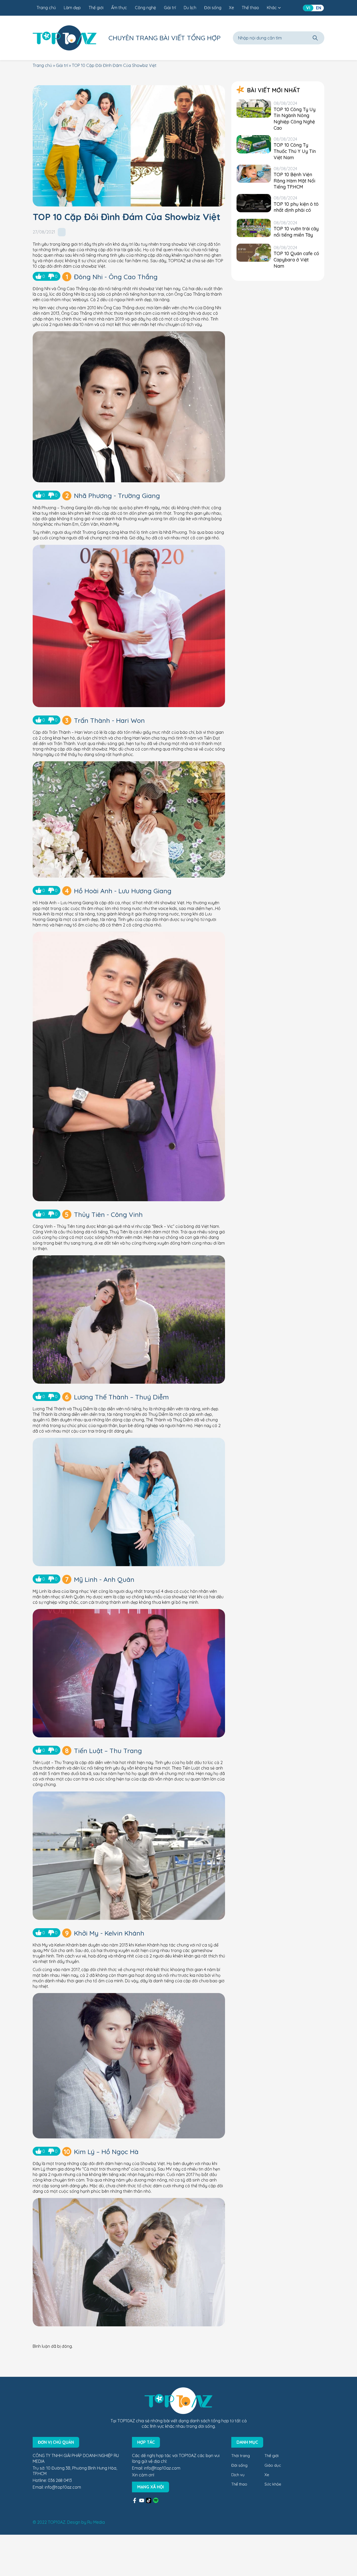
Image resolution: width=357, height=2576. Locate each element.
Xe (231, 8)
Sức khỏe (273, 2484)
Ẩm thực (119, 8)
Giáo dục (273, 2465)
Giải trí (170, 8)
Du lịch (190, 8)
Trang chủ (46, 8)
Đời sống (213, 8)
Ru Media (96, 2522)
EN (319, 8)
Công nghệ (145, 8)
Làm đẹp (72, 8)
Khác (272, 8)
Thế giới (96, 8)
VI (308, 8)
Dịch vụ (238, 2475)
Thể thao (250, 8)
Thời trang (241, 2456)
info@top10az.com (63, 2487)
